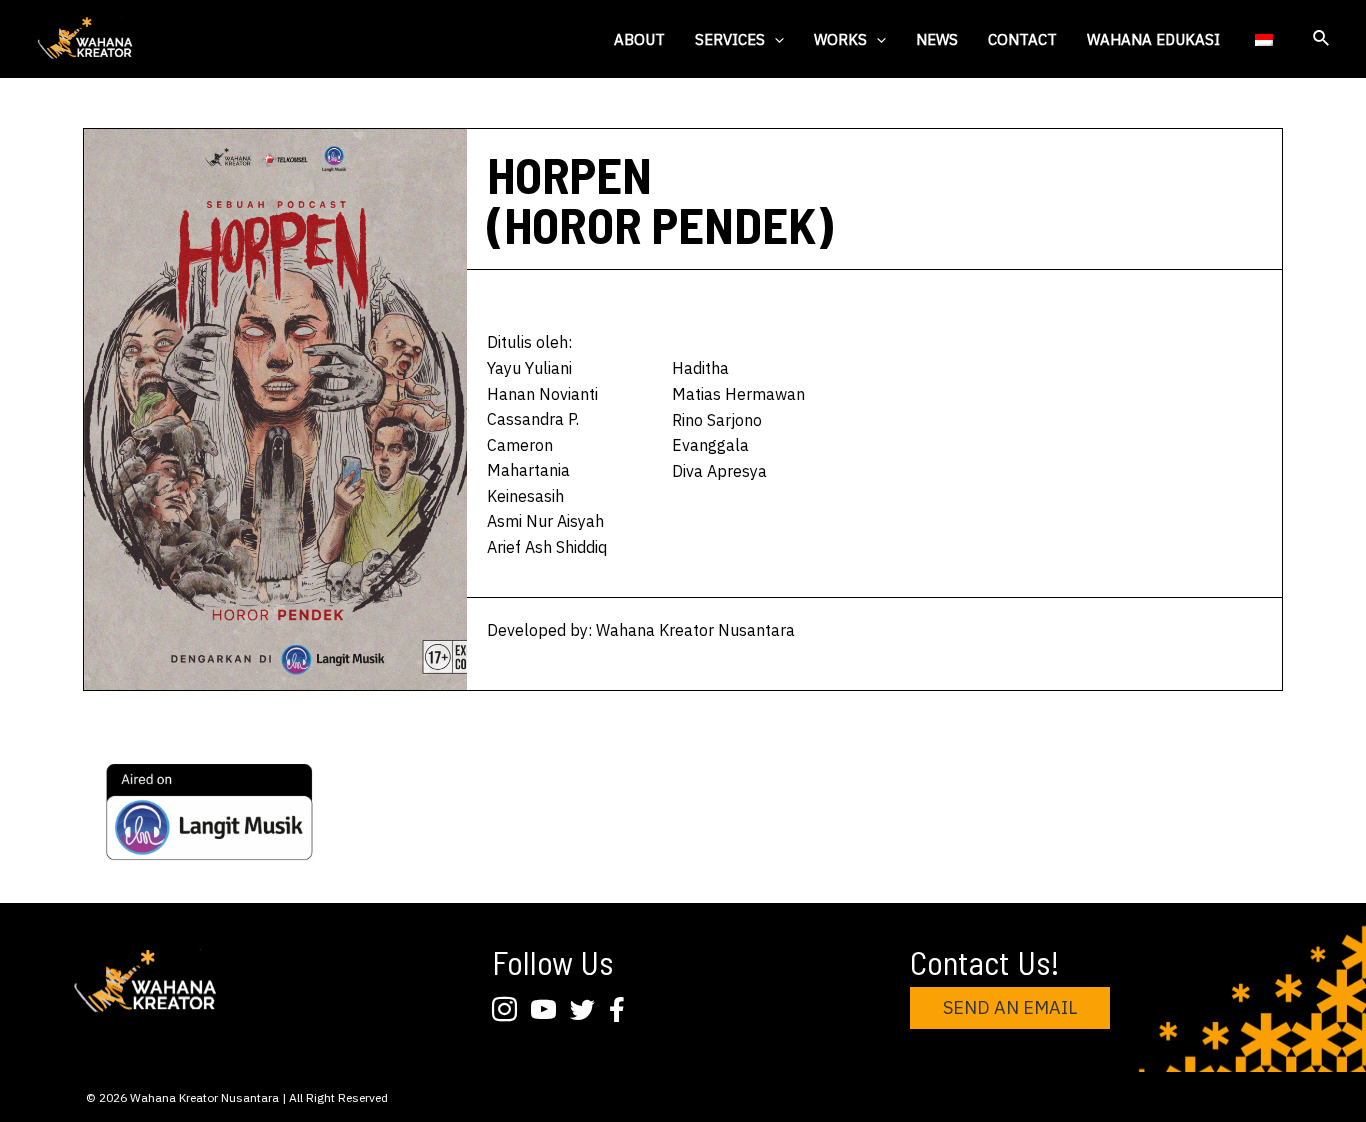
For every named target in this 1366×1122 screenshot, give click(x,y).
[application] (774, 39)
